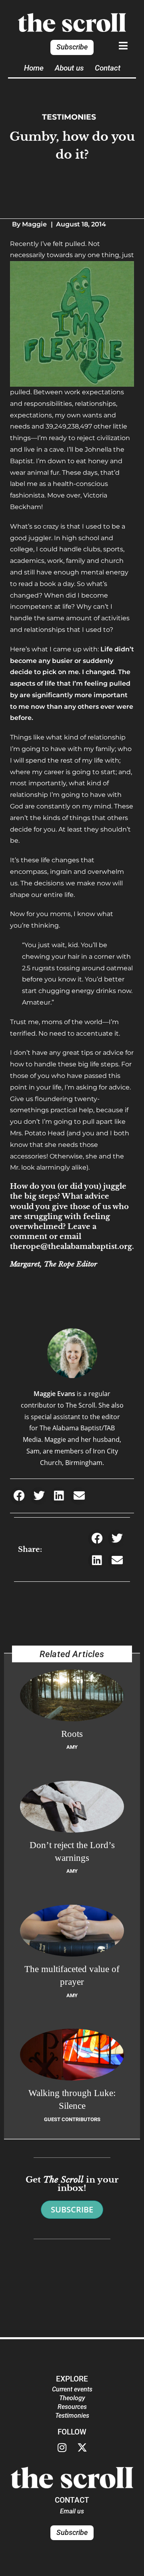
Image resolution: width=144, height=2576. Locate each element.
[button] (19, 1496)
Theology (72, 2398)
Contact (108, 68)
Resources (72, 2407)
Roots (72, 1734)
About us (69, 68)
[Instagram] (62, 2448)
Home (34, 68)
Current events (72, 2389)
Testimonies (69, 117)
